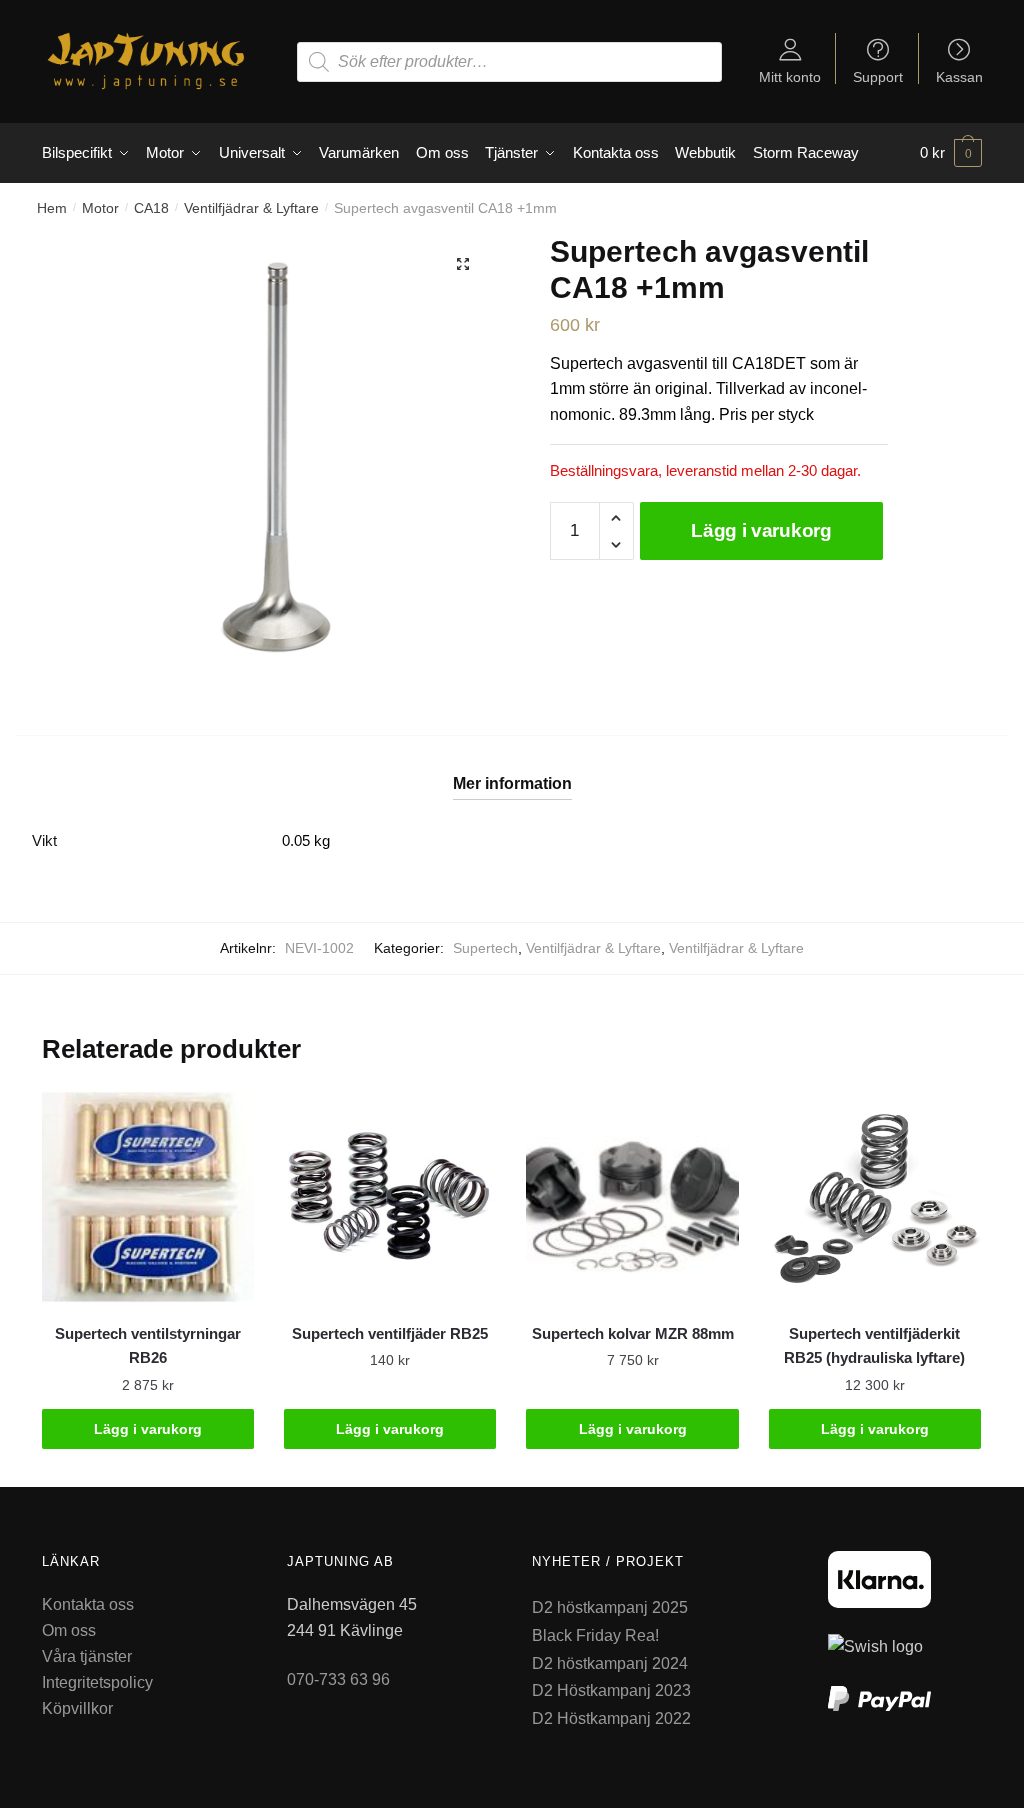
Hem (52, 208)
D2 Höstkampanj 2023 (611, 1690)
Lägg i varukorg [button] (148, 1429)
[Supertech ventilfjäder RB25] (390, 1197)
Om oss (69, 1630)
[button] (463, 264)
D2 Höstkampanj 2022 (611, 1718)
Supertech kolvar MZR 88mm (633, 1333)
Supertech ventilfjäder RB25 (390, 1333)
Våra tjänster (87, 1656)
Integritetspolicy (97, 1682)
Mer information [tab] (512, 783)
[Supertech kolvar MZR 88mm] (632, 1197)
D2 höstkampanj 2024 (610, 1663)
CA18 (151, 208)
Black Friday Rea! (595, 1635)
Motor (100, 208)
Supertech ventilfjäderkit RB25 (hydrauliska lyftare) (874, 1345)
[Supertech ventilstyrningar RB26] (148, 1197)
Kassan (959, 76)
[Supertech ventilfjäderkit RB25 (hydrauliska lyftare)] (875, 1197)
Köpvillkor (77, 1708)
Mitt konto (790, 76)
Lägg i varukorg (761, 530)
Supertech (485, 948)
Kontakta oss (88, 1604)
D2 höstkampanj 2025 (610, 1607)
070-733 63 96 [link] (338, 1679)
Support (878, 76)
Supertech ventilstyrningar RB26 (148, 1345)
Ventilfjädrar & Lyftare (251, 208)
